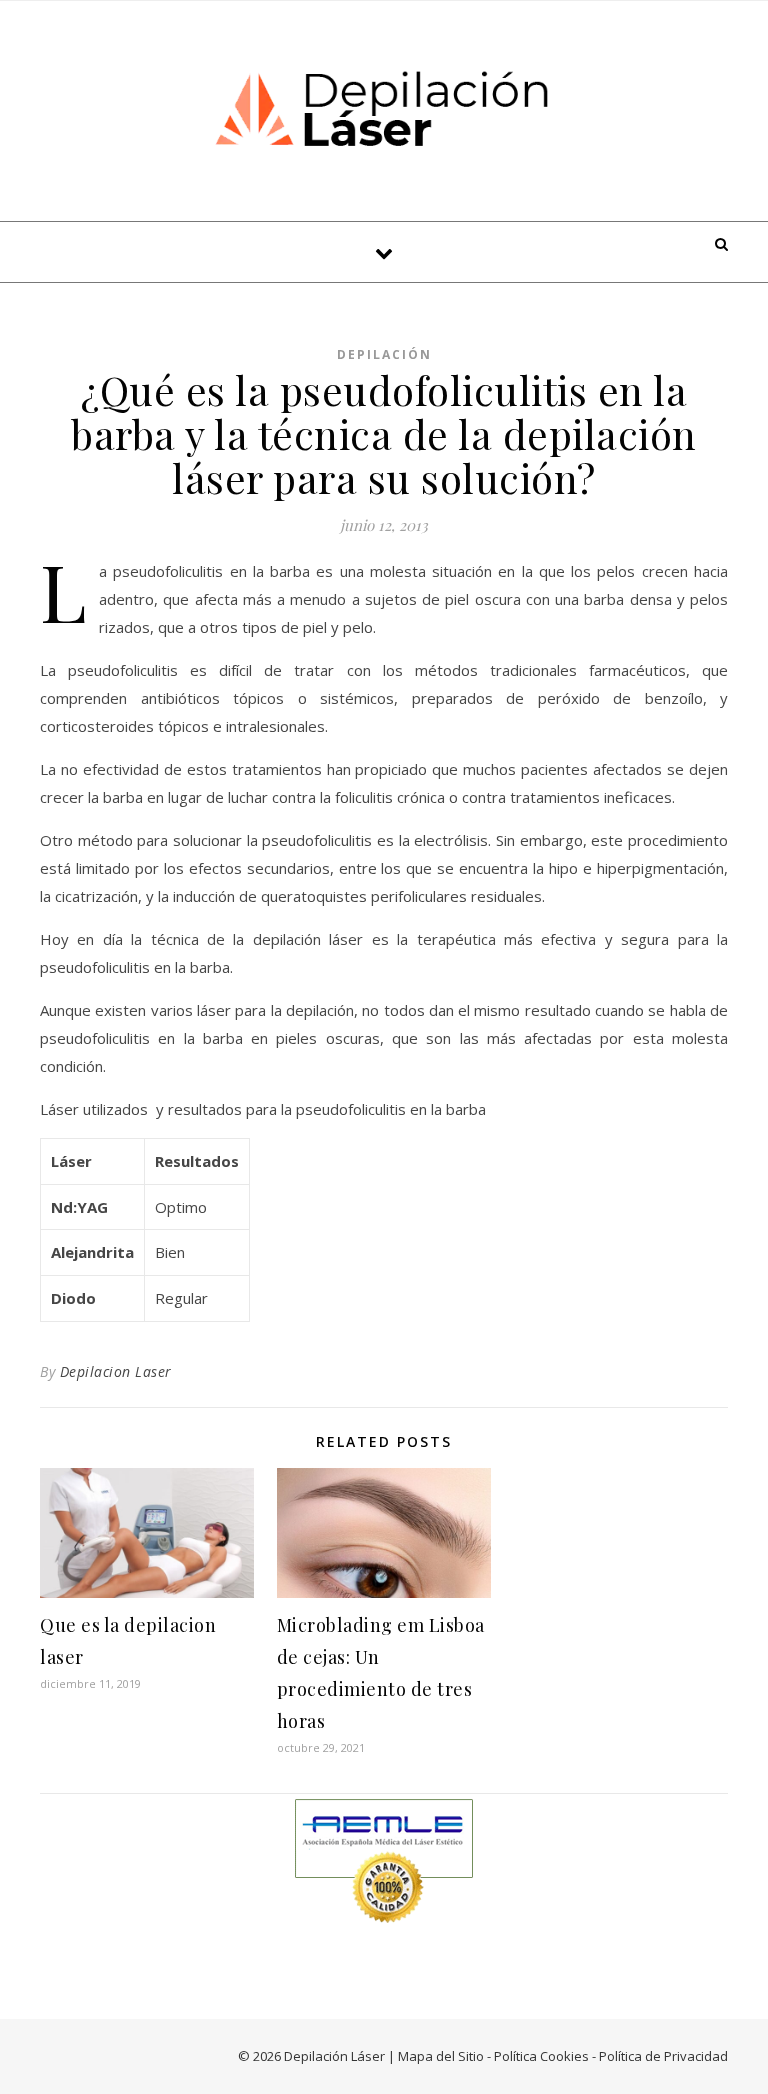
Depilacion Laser (116, 1371)
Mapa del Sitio (441, 2056)
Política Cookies (541, 2056)
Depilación (384, 354)
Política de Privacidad (663, 2056)
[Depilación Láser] (384, 107)
